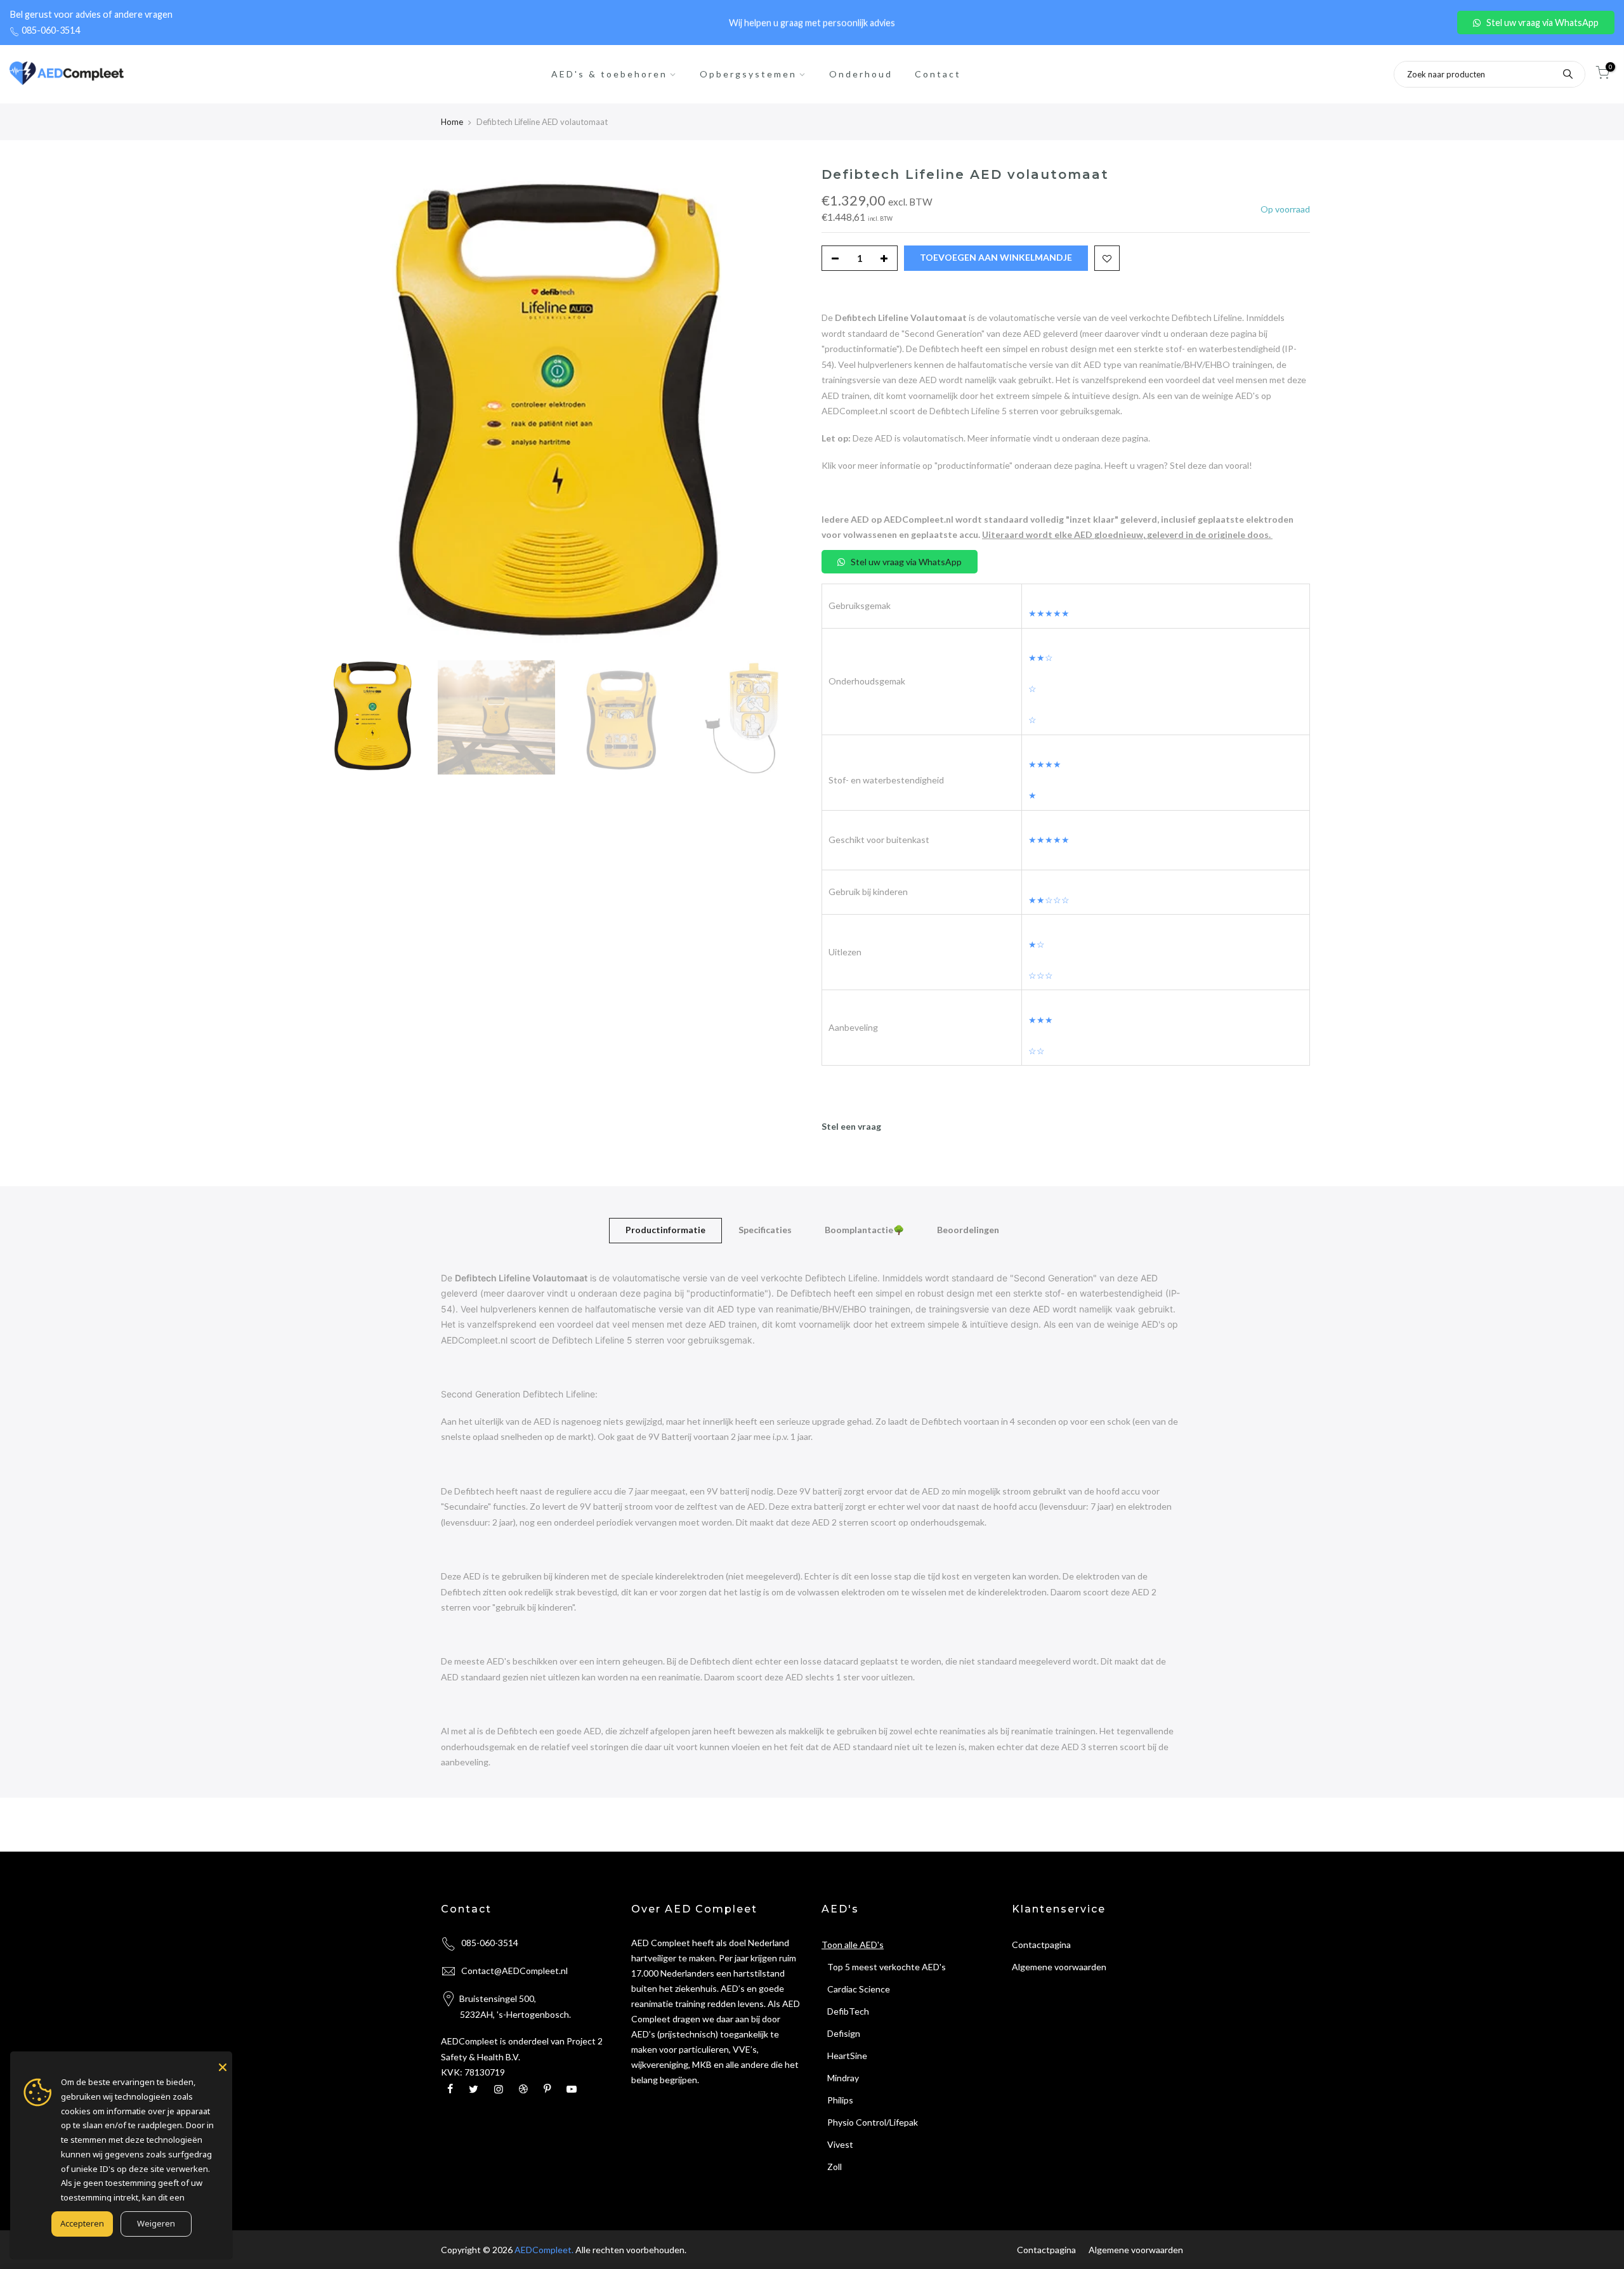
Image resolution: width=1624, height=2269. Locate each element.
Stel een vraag (851, 1126)
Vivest (837, 2144)
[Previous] (336, 410)
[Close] (223, 2067)
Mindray (840, 2078)
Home (452, 122)
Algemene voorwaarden (1059, 1967)
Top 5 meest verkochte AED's (884, 1967)
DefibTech (845, 2011)
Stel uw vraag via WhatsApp (1542, 23)
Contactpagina (1041, 1945)
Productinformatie (665, 1230)
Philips (837, 2100)
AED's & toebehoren (609, 74)
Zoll (832, 2167)
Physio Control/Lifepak (870, 2122)
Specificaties (765, 1230)
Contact (938, 74)
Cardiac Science (856, 1989)
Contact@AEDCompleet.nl (514, 1971)
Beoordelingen (968, 1230)
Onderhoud (861, 74)
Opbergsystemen (748, 74)
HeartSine (844, 2056)
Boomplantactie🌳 (864, 1230)
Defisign (841, 2033)
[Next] (780, 410)
